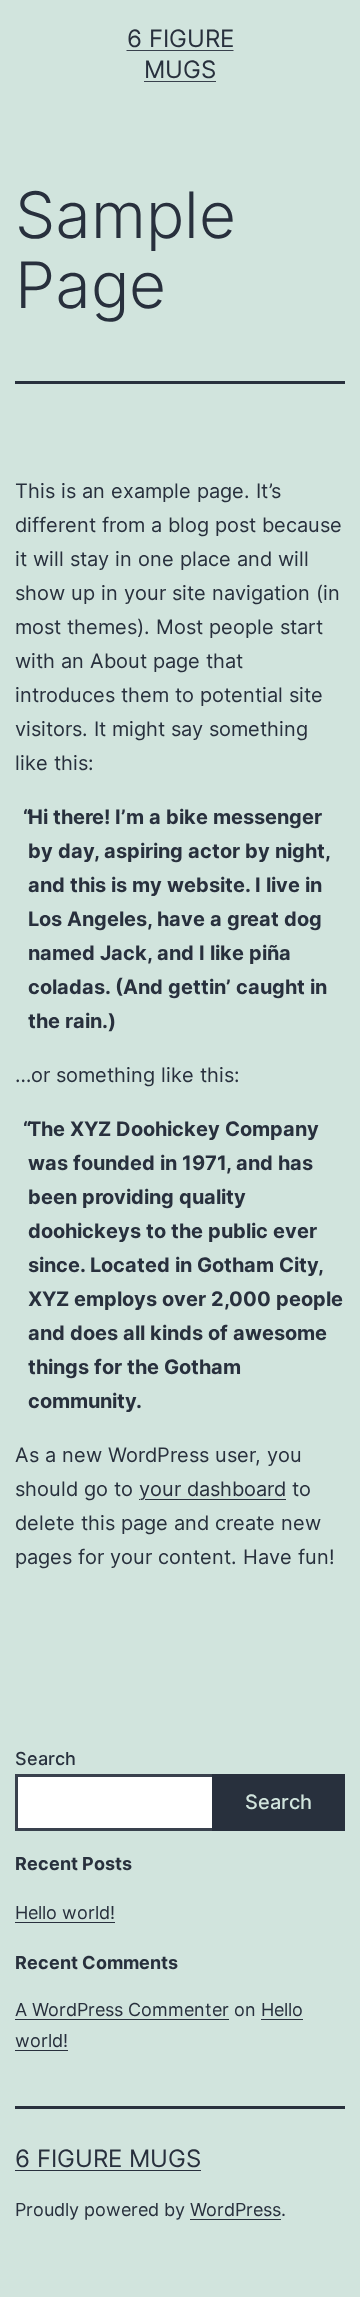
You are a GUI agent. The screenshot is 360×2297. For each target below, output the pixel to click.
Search (45, 1758)
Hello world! (65, 1912)
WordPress (235, 2209)
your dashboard (212, 1489)
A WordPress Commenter (122, 2009)
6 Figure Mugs (108, 2158)
